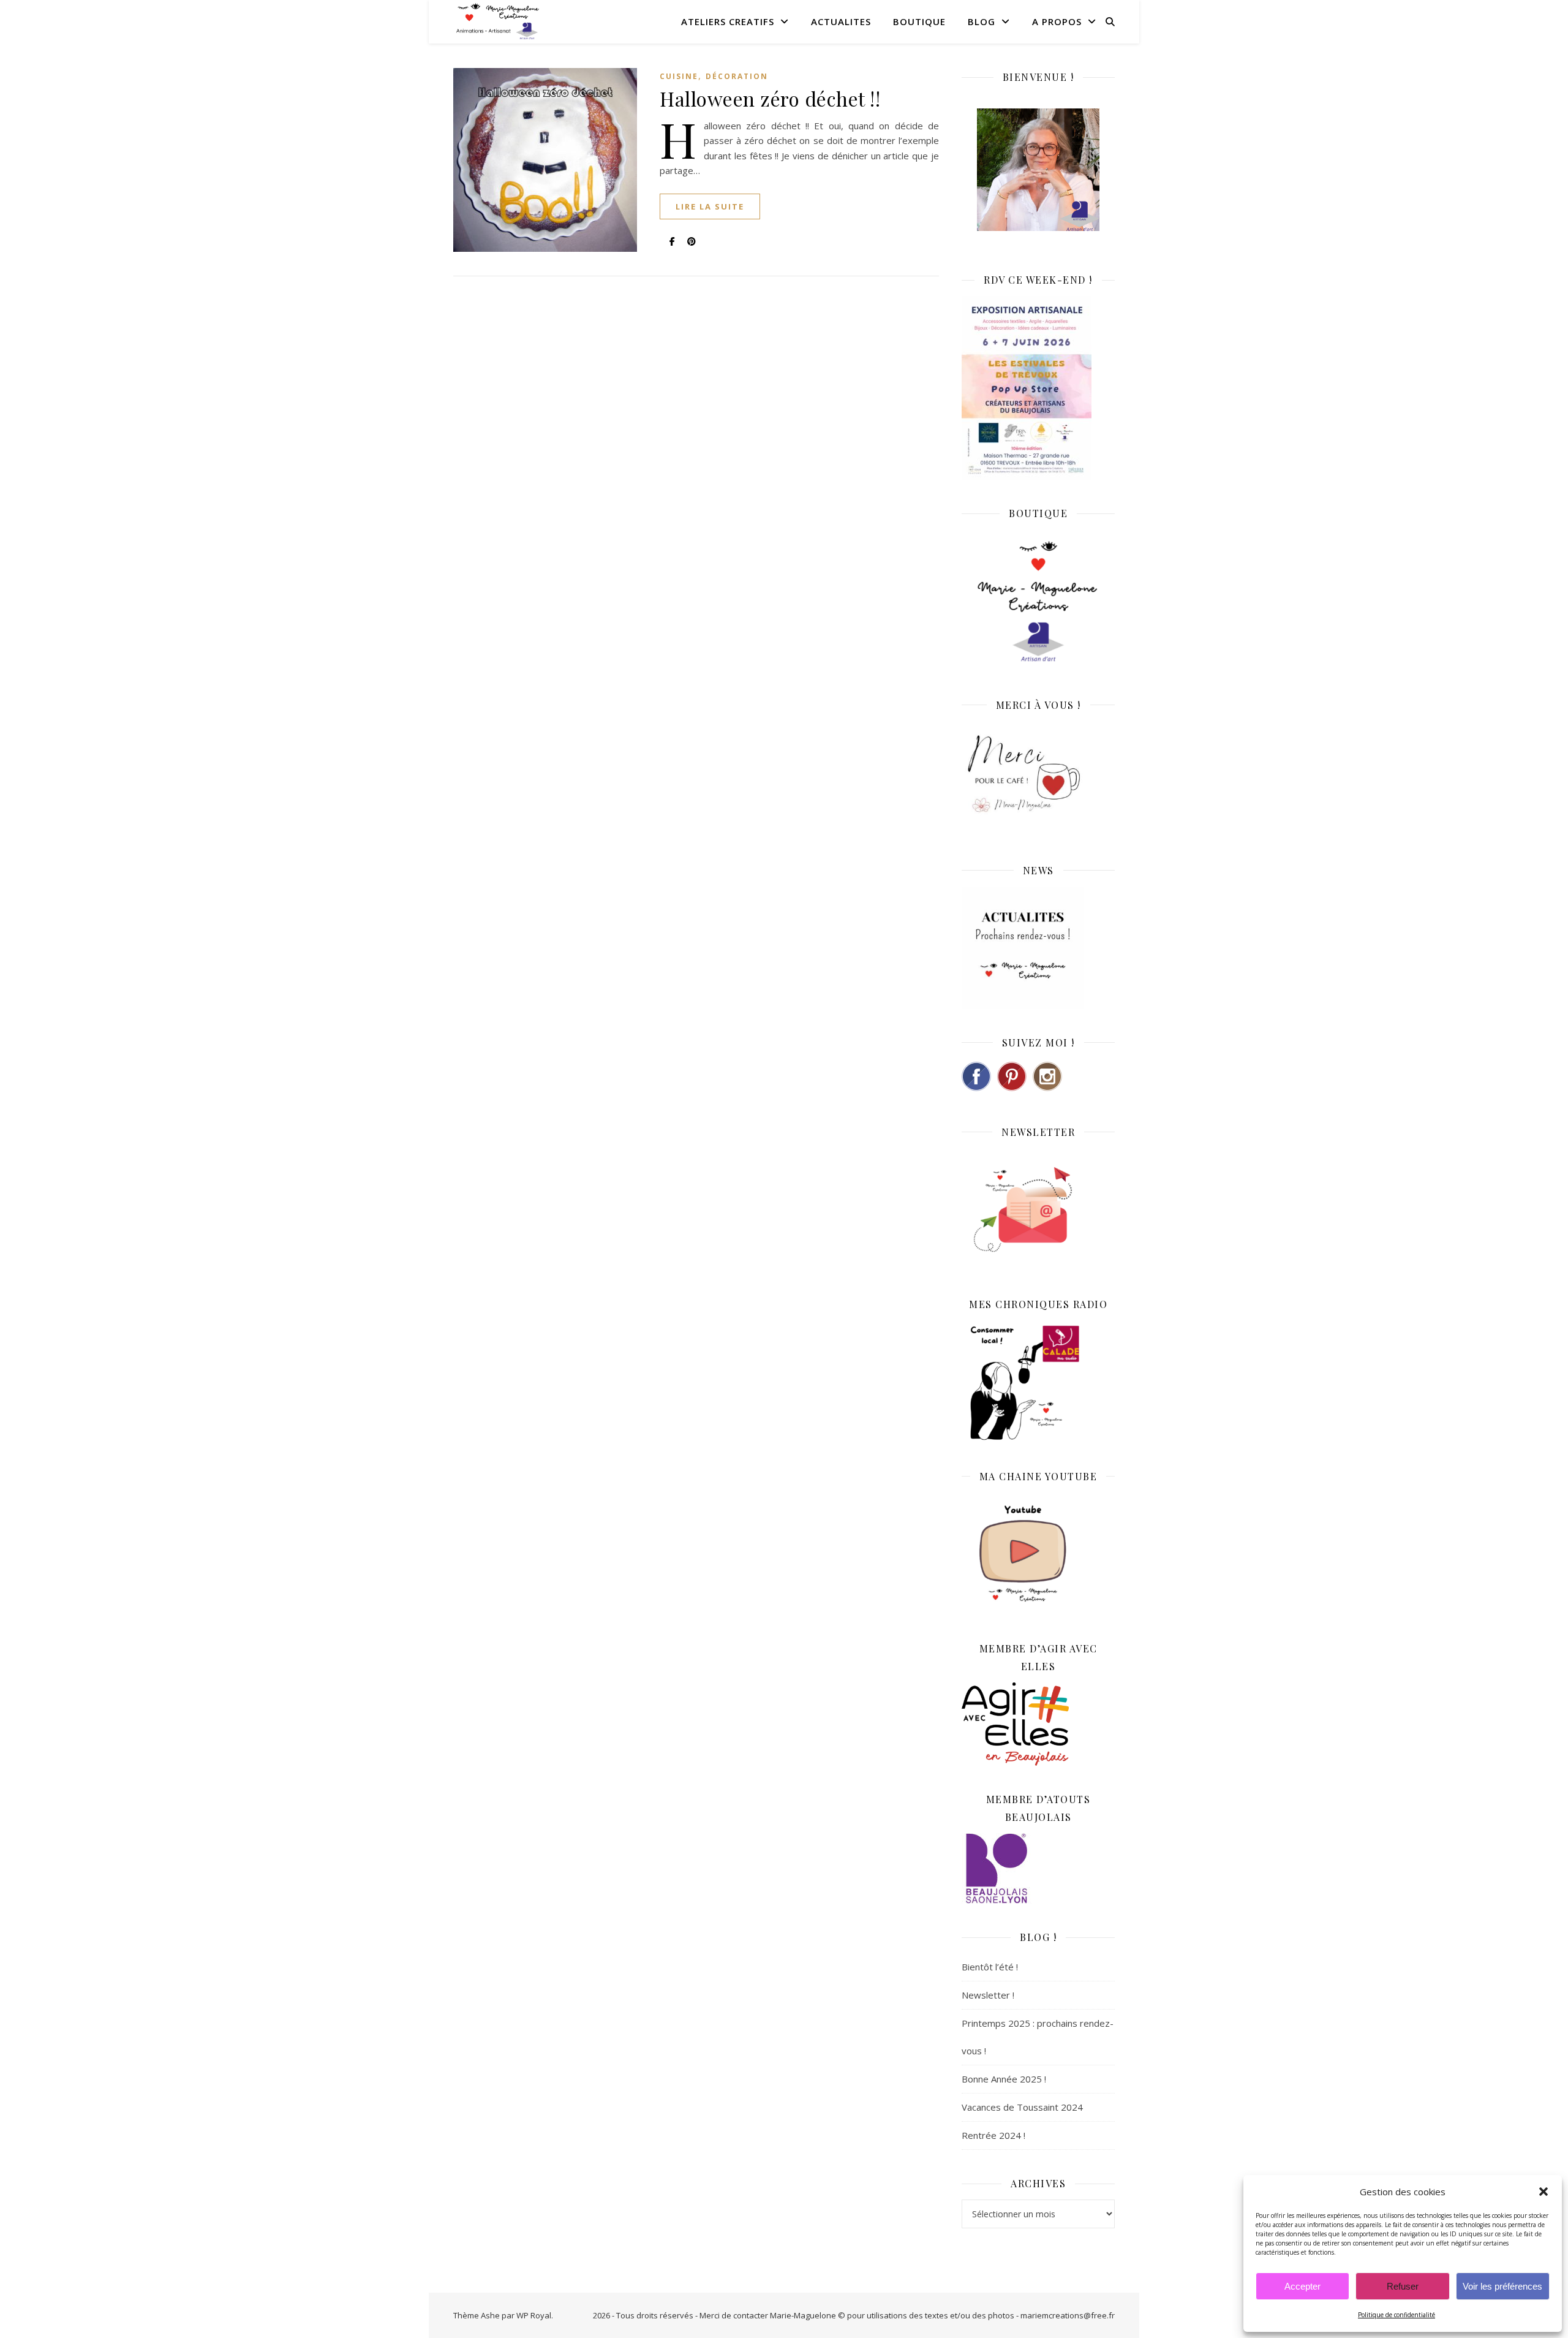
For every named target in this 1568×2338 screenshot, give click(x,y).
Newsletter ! (988, 1995)
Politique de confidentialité (1396, 2315)
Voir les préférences (1502, 2286)
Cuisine (679, 76)
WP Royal (534, 2315)
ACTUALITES (841, 21)
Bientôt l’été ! (990, 1967)
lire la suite (710, 206)
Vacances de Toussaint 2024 (1022, 2107)
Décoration (737, 76)
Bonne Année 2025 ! (1004, 2079)
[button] (1543, 2192)
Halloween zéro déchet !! (770, 98)
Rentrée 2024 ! (993, 2135)
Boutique (919, 21)
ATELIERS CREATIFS (728, 21)
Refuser (1403, 2286)
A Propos (1057, 21)
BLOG (982, 21)
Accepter (1302, 2286)
